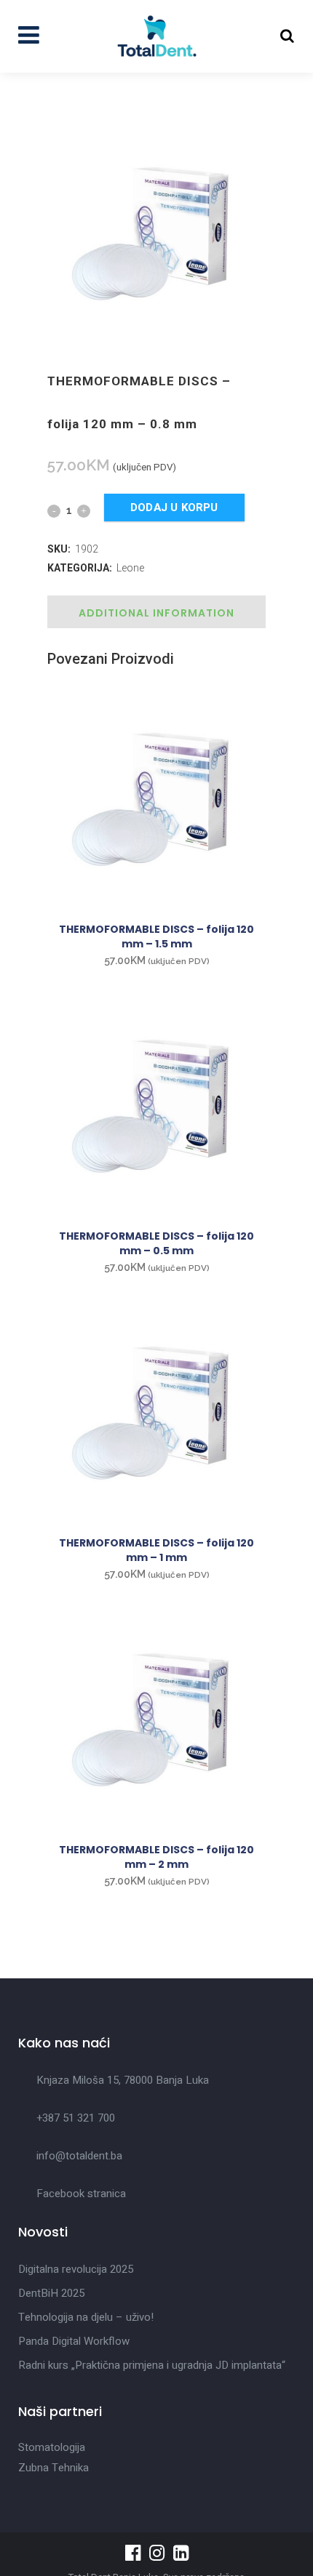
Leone (130, 568)
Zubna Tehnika (54, 2468)
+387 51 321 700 (76, 2118)
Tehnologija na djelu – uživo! (86, 2317)
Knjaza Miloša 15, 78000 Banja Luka (123, 2080)
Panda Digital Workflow (74, 2341)
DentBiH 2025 (51, 2293)
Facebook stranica (81, 2194)
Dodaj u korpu (174, 507)
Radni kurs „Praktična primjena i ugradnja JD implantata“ (152, 2365)
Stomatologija (52, 2447)
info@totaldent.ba (79, 2156)
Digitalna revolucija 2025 (76, 2269)
